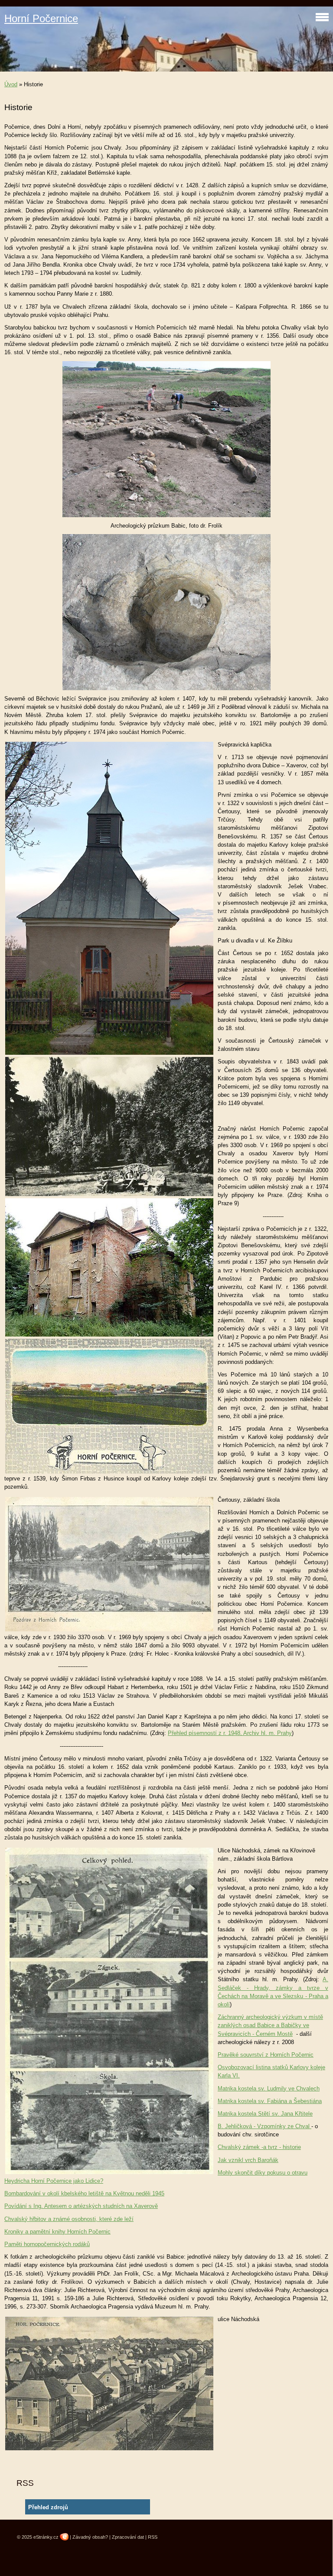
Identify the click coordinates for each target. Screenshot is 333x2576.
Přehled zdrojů (48, 2507)
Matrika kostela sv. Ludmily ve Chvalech (269, 2089)
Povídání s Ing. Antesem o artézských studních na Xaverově (81, 2206)
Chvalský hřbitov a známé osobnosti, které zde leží (69, 2219)
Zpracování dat (128, 2537)
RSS (153, 2537)
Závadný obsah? (90, 2537)
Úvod (11, 84)
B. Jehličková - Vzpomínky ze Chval (264, 2126)
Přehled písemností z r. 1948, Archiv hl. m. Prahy (230, 1733)
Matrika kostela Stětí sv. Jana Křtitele (265, 2114)
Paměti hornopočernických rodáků (47, 2244)
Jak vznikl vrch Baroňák (248, 2160)
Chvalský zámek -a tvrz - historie (259, 2147)
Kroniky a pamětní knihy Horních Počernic (57, 2232)
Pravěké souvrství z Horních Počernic (266, 2055)
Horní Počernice (41, 18)
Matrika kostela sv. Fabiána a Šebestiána (270, 2101)
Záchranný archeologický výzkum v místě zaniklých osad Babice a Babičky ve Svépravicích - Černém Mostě (270, 2025)
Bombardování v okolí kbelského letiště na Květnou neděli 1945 (84, 2193)
